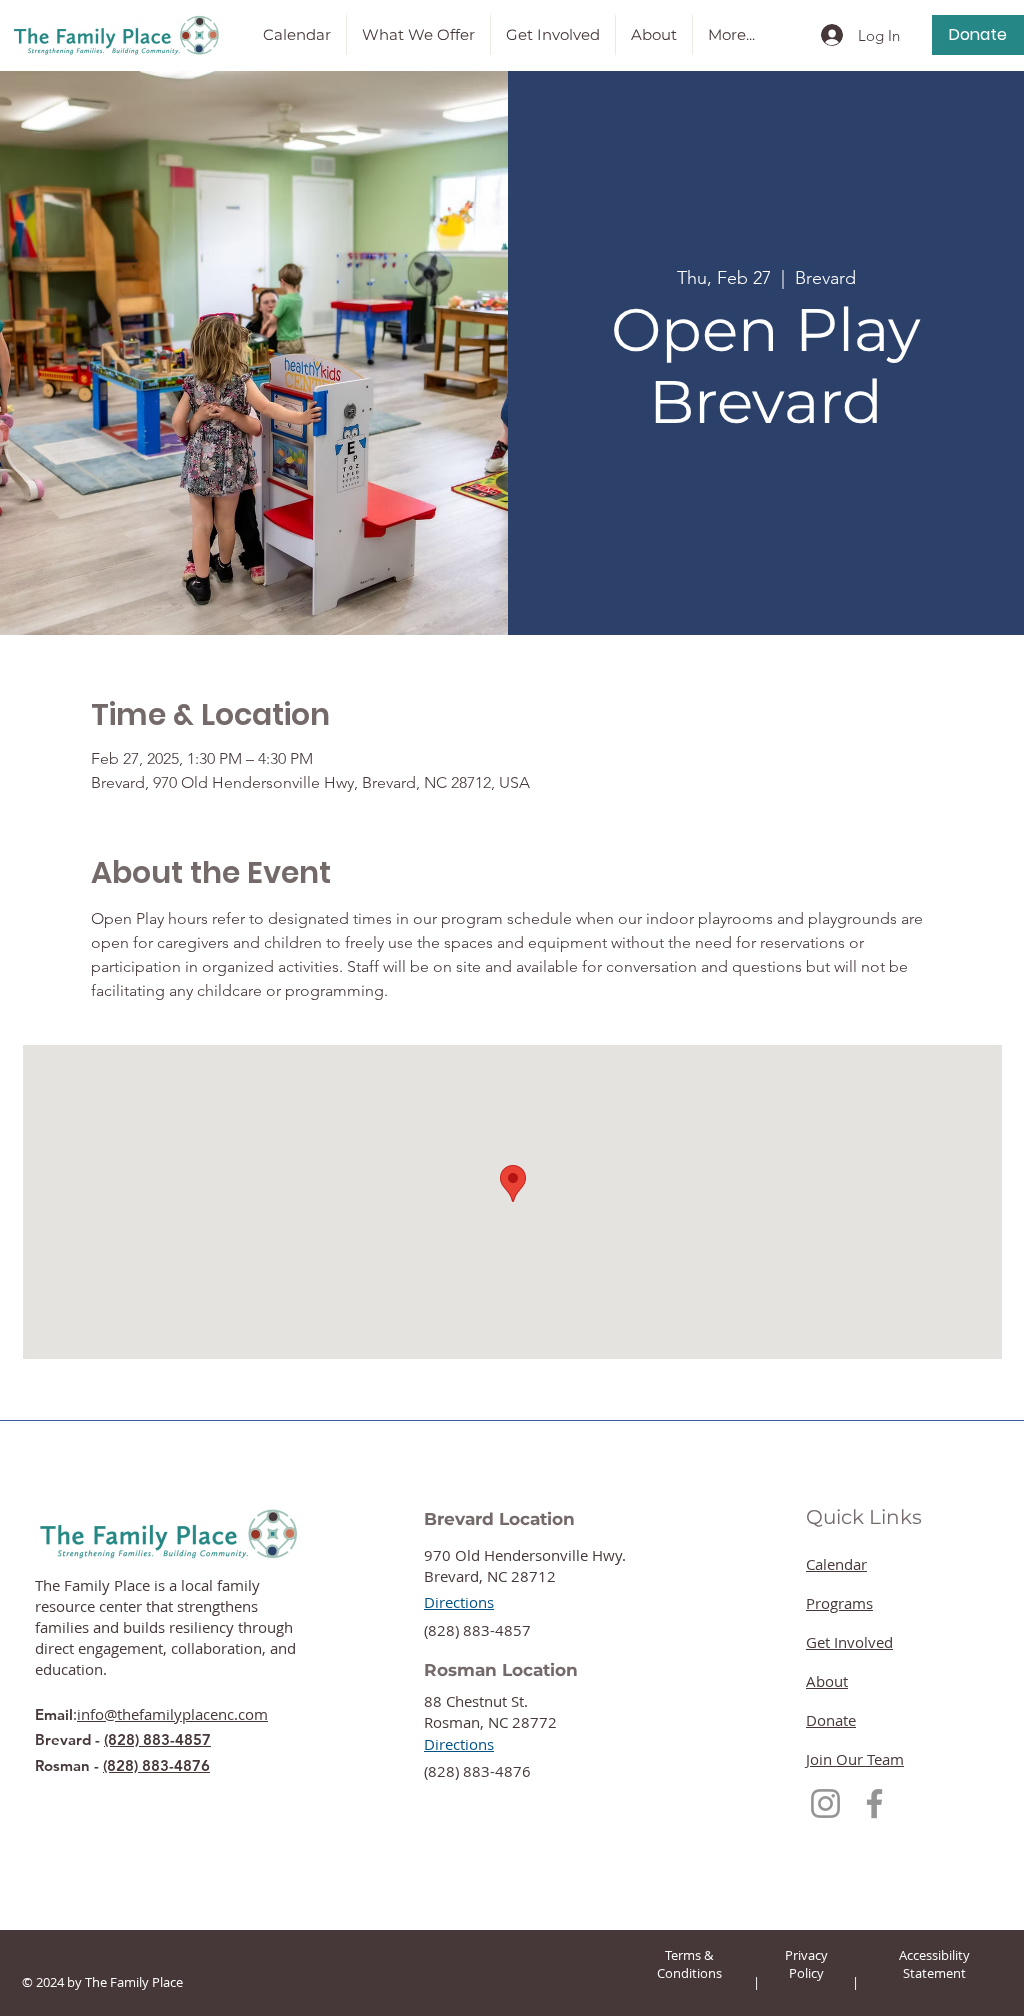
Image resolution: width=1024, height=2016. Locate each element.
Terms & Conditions (689, 1964)
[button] (418, 35)
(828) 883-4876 (156, 1765)
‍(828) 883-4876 (477, 1771)
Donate (831, 1720)
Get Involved (849, 1642)
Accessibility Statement (934, 1964)
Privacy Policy (806, 1964)
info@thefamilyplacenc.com (172, 1714)
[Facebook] (874, 1803)
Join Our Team (855, 1759)
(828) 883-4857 (157, 1739)
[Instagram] (825, 1803)
